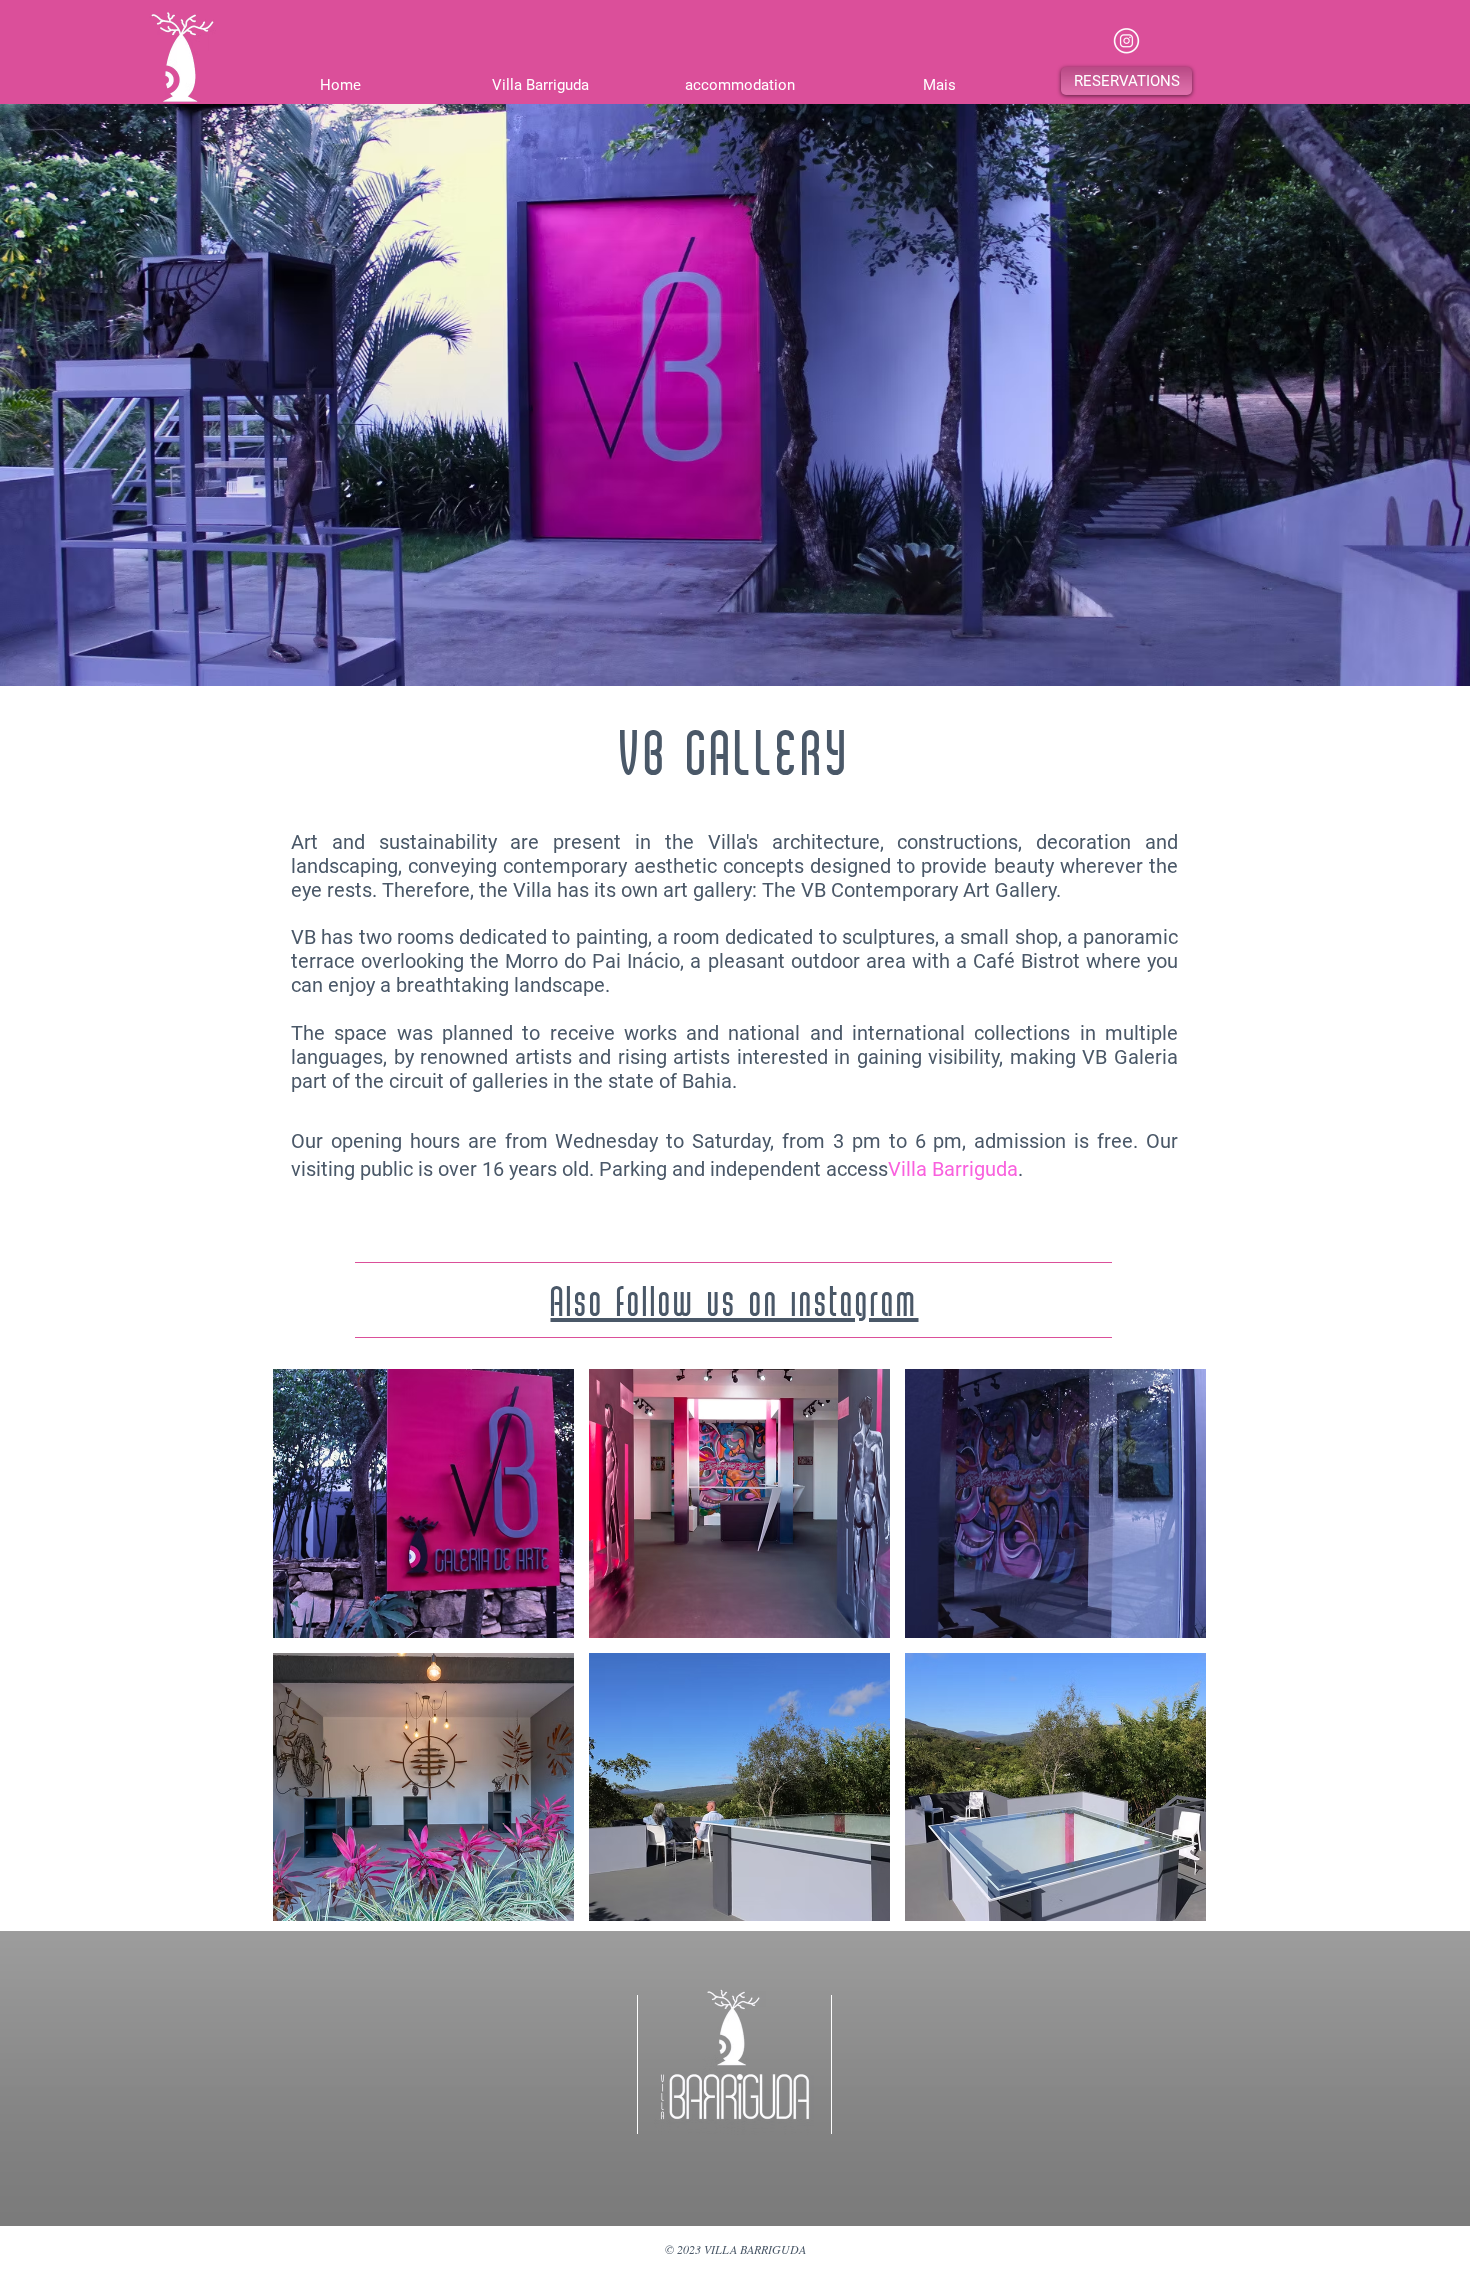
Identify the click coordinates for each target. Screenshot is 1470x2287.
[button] (1126, 81)
